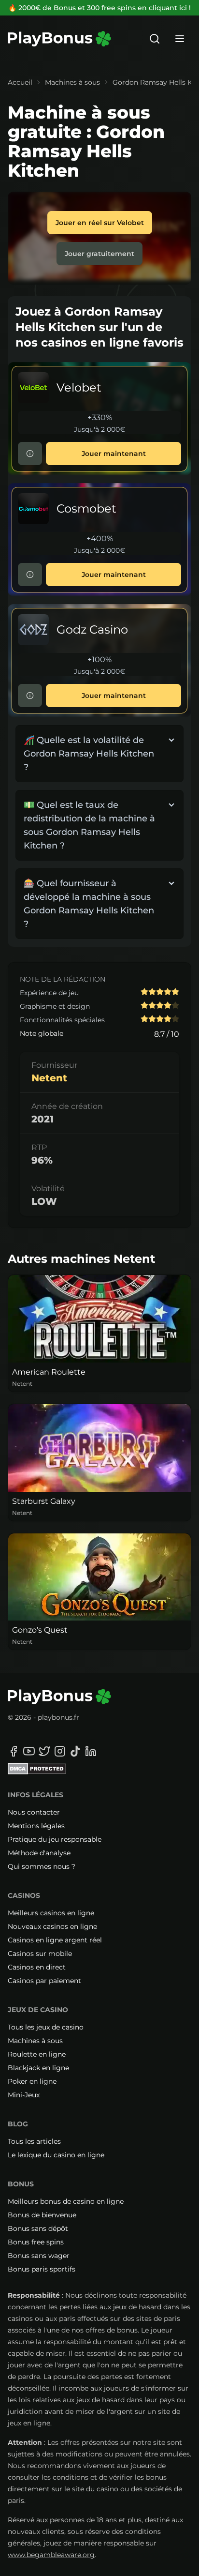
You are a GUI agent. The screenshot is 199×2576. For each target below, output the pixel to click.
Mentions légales (36, 1826)
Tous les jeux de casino (46, 2027)
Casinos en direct (37, 1967)
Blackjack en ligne (38, 2068)
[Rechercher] (155, 39)
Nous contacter (34, 1812)
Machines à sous (72, 82)
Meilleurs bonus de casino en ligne (66, 2201)
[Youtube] (29, 1751)
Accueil (20, 82)
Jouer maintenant (114, 454)
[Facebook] (14, 1751)
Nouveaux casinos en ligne (52, 1926)
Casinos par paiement (44, 1981)
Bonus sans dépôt (38, 2228)
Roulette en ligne (37, 2054)
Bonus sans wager (39, 2256)
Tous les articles (34, 2141)
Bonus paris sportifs (42, 2269)
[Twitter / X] (44, 1751)
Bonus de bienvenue (42, 2215)
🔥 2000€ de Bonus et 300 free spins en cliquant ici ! (99, 8)
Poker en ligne (32, 2081)
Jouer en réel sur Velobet (100, 223)
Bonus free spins (36, 2242)
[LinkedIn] (91, 1751)
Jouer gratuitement (99, 254)
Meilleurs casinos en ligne (51, 1913)
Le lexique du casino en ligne (56, 2155)
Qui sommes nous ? (42, 1866)
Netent (49, 1078)
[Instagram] (60, 1751)
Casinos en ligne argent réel (55, 1940)
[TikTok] (75, 1751)
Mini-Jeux (24, 2095)
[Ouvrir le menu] (180, 39)
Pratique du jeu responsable (55, 1839)
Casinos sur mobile (40, 1954)
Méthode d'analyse (39, 1853)
